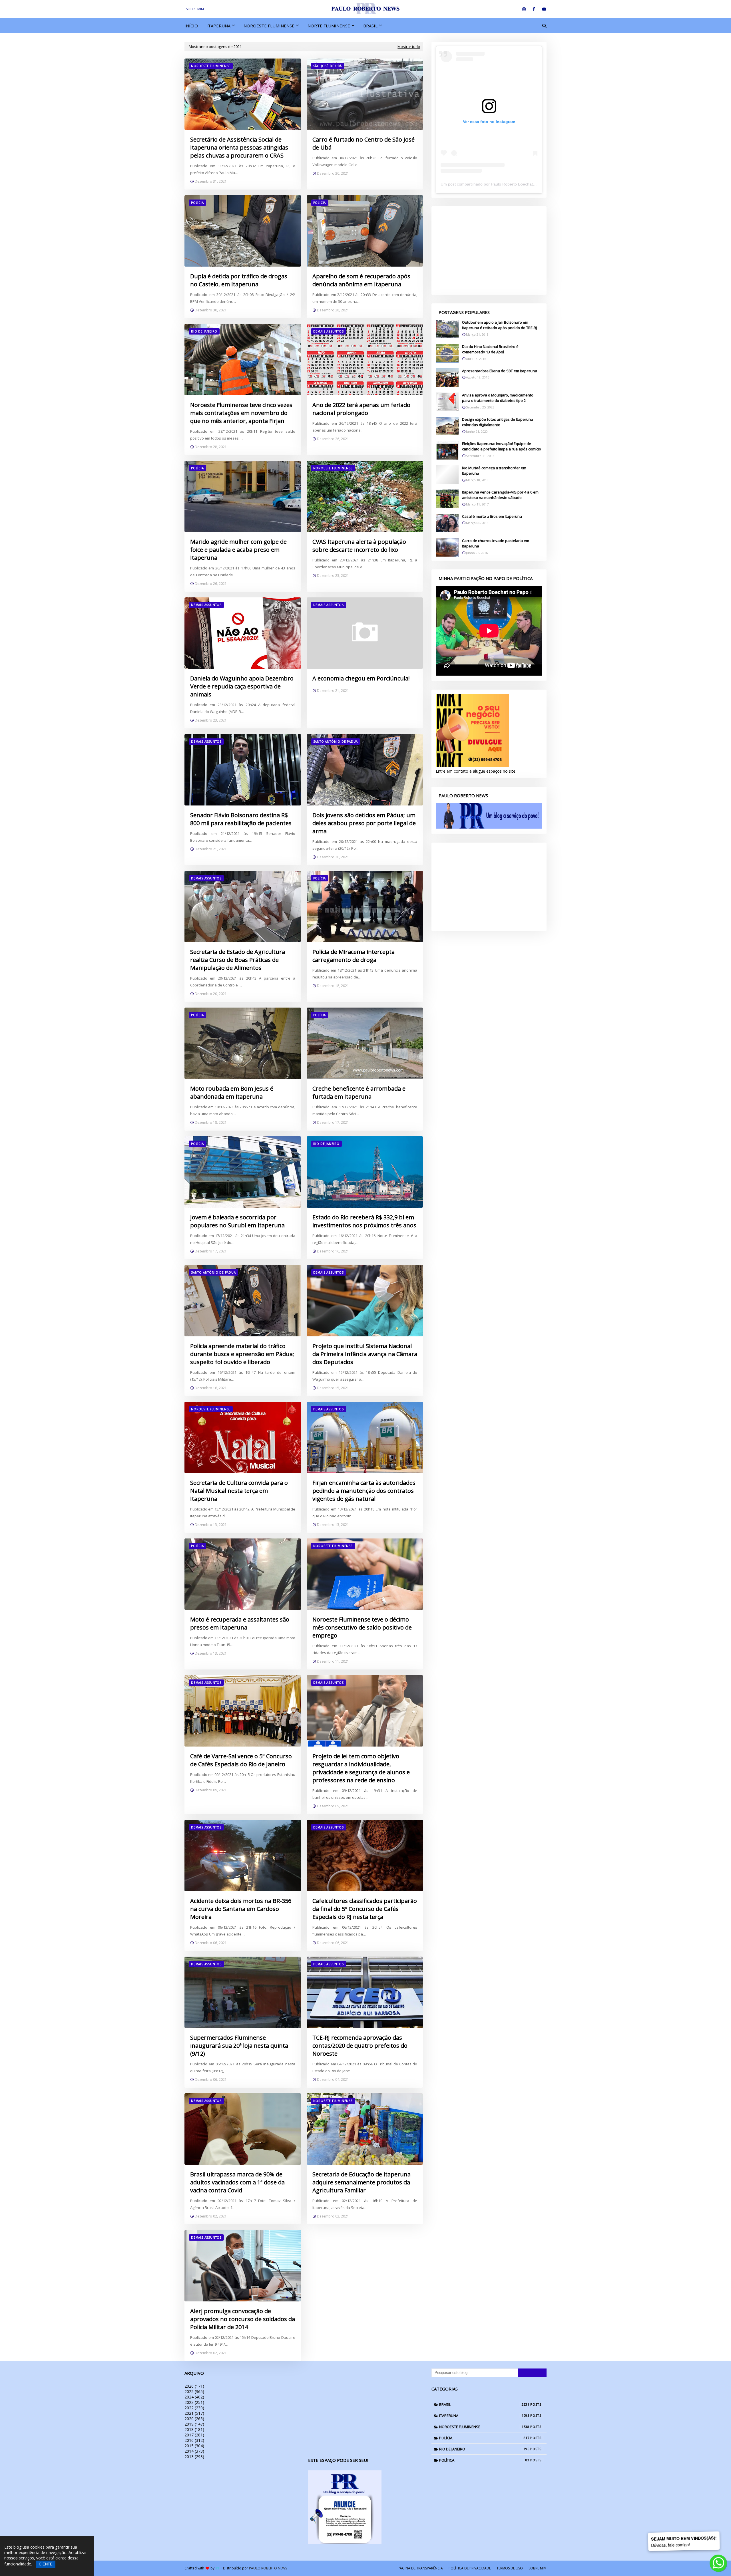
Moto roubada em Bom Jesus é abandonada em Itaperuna (232, 1092)
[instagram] (524, 9)
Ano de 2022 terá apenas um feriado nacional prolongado (361, 409)
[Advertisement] (489, 251)
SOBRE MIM (195, 9)
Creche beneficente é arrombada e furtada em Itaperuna (359, 1092)
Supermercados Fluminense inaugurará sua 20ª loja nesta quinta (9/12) (239, 2046)
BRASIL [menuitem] (370, 26)
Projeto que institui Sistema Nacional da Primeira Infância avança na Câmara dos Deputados (365, 1354)
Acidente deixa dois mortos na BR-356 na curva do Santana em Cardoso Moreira (241, 1909)
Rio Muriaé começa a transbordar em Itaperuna (494, 471)
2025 (194, 2391)
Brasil (484, 2404)
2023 (194, 2402)
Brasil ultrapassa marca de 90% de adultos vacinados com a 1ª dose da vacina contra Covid (237, 2182)
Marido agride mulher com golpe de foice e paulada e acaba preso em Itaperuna (238, 550)
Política (484, 2460)
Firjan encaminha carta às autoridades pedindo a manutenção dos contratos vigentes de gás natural (364, 1491)
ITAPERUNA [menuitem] (218, 26)
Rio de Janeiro (484, 2449)
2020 (194, 2419)
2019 (194, 2424)
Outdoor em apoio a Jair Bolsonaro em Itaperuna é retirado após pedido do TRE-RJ (499, 325)
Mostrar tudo (409, 47)
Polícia (484, 2438)
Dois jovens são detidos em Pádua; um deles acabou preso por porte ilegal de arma (364, 823)
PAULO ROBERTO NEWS (268, 2568)
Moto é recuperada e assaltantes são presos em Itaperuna (240, 1623)
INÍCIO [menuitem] (191, 26)
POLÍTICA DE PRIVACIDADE (470, 2568)
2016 (194, 2440)
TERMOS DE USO (510, 2568)
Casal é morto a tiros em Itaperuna (492, 516)
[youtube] (543, 9)
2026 (194, 2386)
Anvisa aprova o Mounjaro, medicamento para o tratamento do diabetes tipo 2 (498, 398)
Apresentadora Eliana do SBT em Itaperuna (500, 371)
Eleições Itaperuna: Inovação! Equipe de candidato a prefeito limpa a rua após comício (502, 446)
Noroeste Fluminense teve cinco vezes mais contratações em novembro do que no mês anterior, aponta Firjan (241, 413)
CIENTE (46, 2564)
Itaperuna (484, 2416)
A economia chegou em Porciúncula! (361, 678)
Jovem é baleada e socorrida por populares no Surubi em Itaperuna (237, 1221)
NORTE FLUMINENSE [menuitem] (329, 26)
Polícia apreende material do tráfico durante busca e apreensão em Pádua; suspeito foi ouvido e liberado (242, 1354)
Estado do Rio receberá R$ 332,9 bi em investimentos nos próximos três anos (364, 1221)
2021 (194, 2413)
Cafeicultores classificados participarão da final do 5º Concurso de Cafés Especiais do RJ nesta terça (365, 1909)
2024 (194, 2397)
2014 (194, 2451)
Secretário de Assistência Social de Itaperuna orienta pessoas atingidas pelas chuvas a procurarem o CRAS (239, 147)
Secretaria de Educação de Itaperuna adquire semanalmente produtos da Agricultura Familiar (362, 2182)
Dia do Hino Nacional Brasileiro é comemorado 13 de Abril (490, 349)
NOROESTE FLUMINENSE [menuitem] (269, 26)
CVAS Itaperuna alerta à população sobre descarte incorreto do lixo (359, 546)
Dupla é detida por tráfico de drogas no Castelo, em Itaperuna (239, 280)
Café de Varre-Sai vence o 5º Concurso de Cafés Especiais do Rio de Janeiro (241, 1760)
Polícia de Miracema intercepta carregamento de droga (354, 956)
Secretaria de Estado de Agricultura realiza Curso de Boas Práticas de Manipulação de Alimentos (238, 960)
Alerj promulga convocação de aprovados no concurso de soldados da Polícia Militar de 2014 (243, 2319)
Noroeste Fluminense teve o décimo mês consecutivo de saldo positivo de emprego (362, 1627)
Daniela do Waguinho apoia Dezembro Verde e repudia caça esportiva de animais (242, 686)
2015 (194, 2446)
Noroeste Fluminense (484, 2427)
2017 (194, 2435)
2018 (194, 2429)
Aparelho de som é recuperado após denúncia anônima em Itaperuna (361, 280)
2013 (194, 2457)
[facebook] (534, 9)
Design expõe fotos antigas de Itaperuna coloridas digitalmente (498, 422)
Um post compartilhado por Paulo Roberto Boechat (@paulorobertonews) (507, 184)
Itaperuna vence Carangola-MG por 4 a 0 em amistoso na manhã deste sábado (500, 495)
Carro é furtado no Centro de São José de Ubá (364, 143)
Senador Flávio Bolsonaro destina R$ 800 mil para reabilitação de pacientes (241, 819)
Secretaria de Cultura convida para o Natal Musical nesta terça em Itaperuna (239, 1491)
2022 (194, 2408)
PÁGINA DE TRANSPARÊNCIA (420, 2568)
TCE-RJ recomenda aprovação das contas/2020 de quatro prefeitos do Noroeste (360, 2046)
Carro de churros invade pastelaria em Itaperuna (496, 543)
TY (217, 2568)
